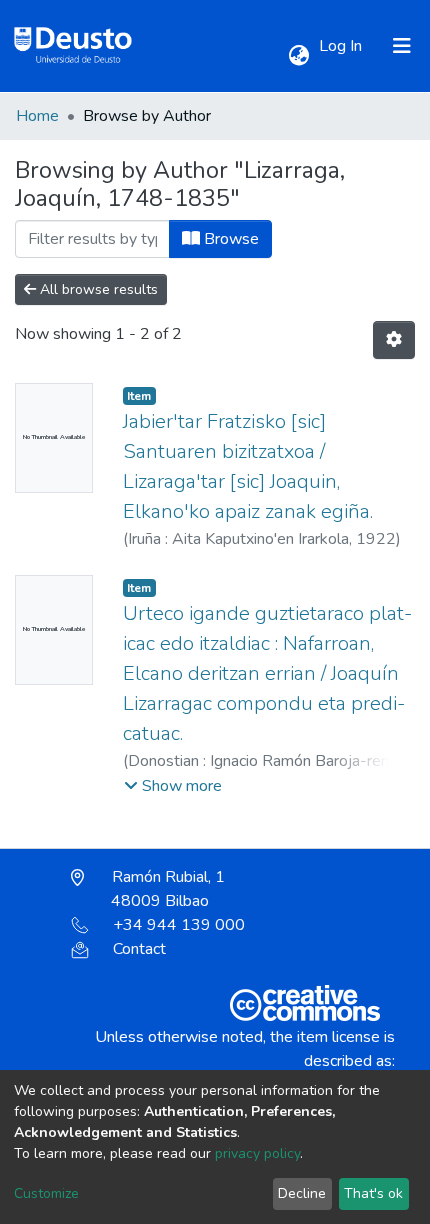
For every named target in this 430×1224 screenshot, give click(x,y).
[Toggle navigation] (402, 46)
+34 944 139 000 (179, 925)
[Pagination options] (394, 340)
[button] (298, 56)
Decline (302, 1193)
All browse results (97, 289)
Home (37, 116)
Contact (139, 949)
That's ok (373, 1193)
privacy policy (257, 1153)
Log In (342, 46)
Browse (229, 239)
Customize (46, 1193)
